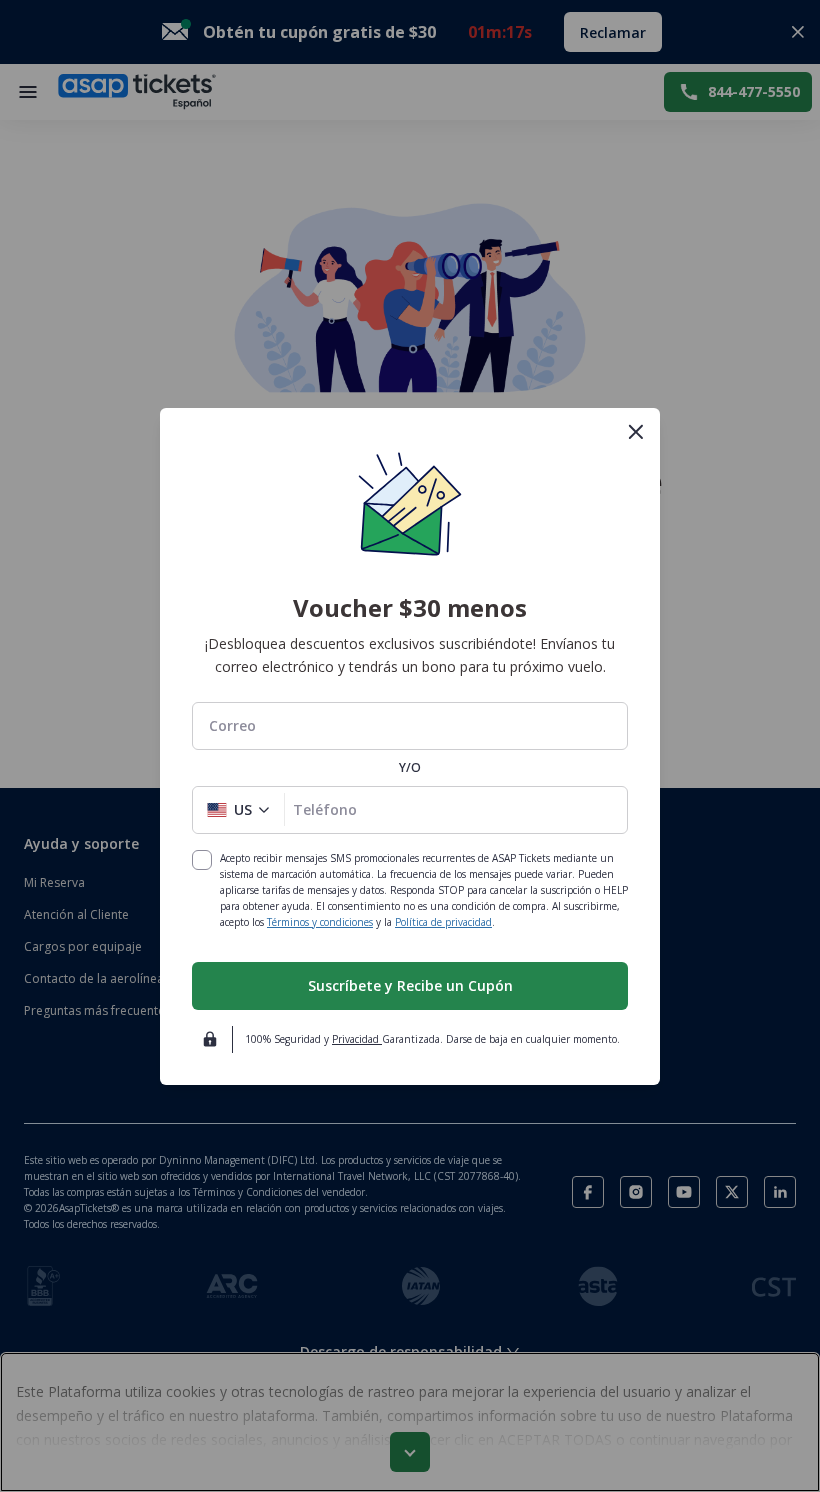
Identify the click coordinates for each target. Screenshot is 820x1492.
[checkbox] (202, 860)
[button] (238, 810)
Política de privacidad (443, 922)
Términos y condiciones (320, 922)
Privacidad (357, 1039)
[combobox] (410, 725)
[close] (636, 432)
